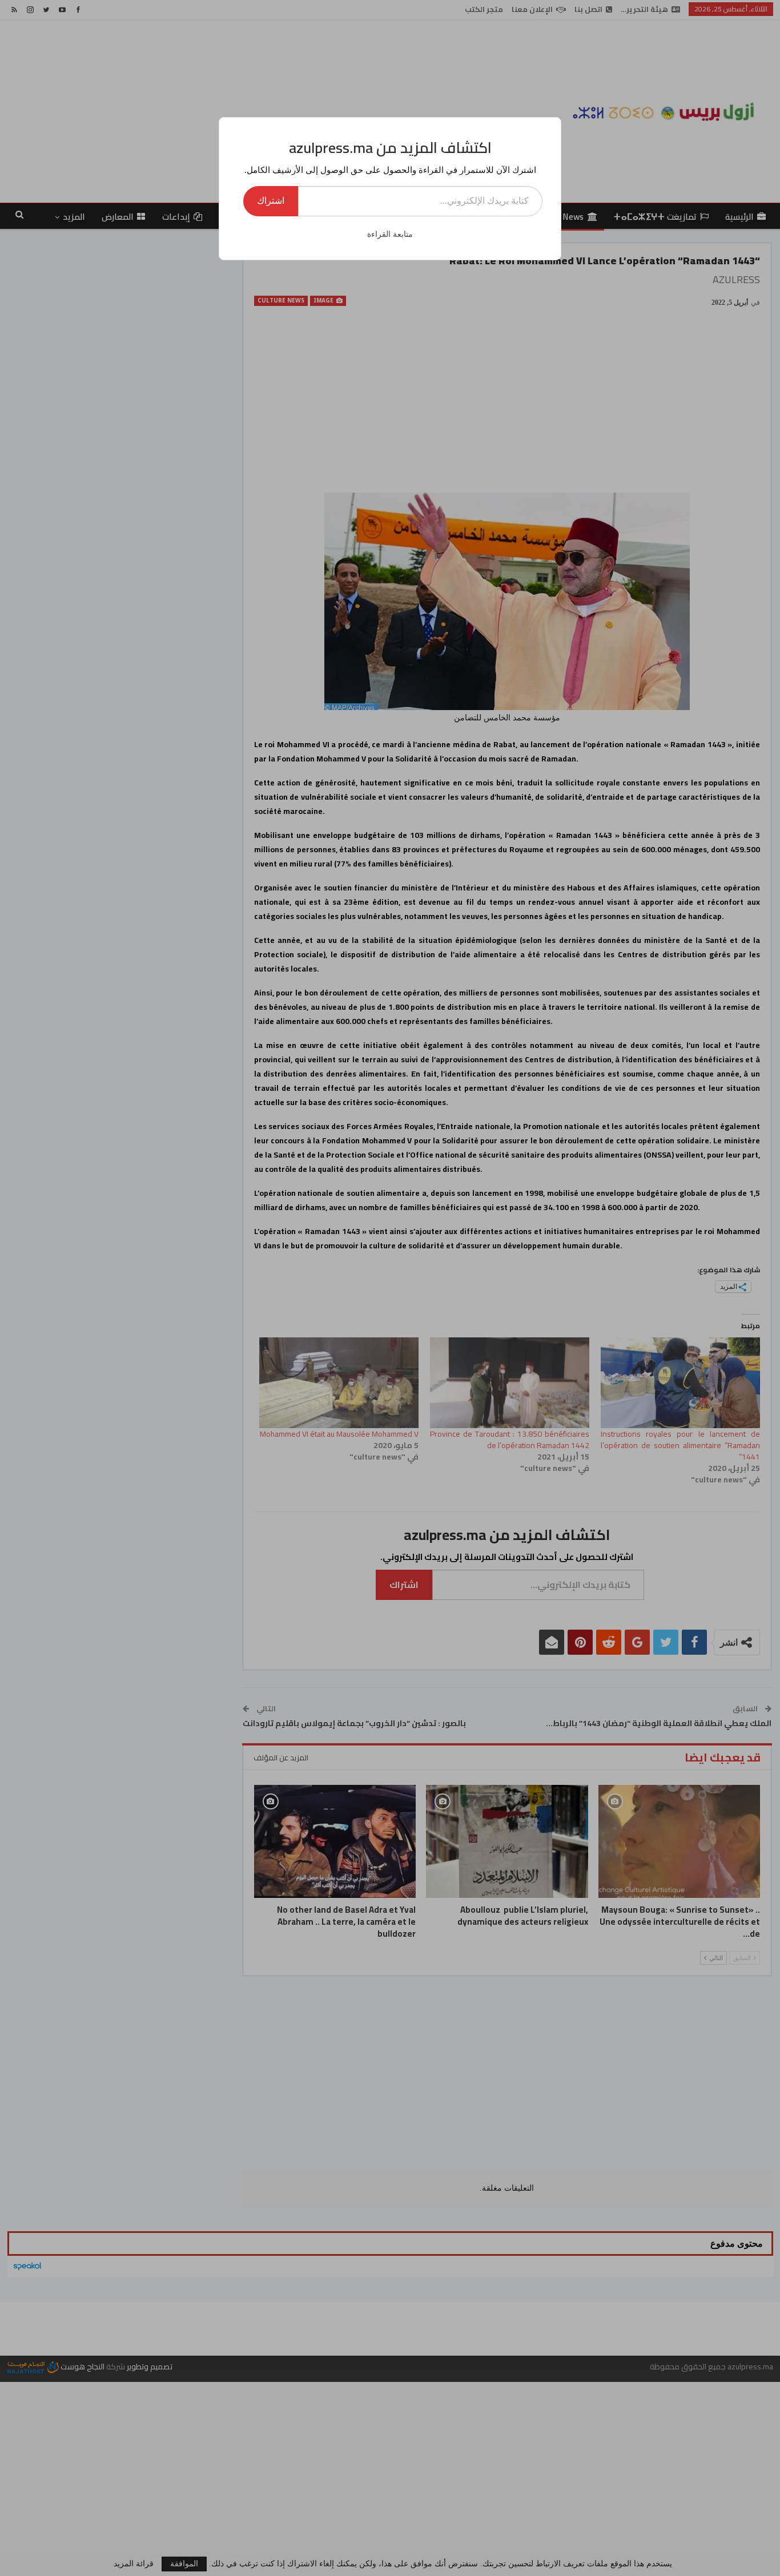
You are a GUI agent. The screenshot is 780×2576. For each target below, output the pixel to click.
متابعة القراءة (390, 234)
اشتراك (271, 201)
